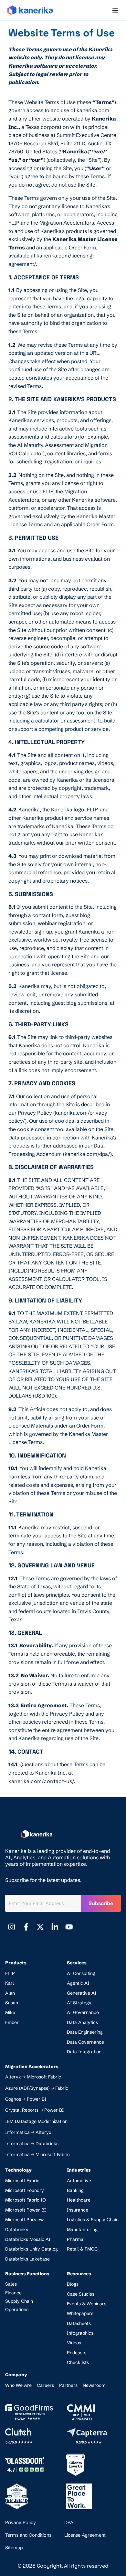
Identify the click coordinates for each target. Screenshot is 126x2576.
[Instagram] (12, 1927)
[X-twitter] (40, 1927)
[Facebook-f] (26, 1927)
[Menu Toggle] (115, 10)
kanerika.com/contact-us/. (42, 1781)
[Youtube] (69, 1927)
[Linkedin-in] (55, 1927)
